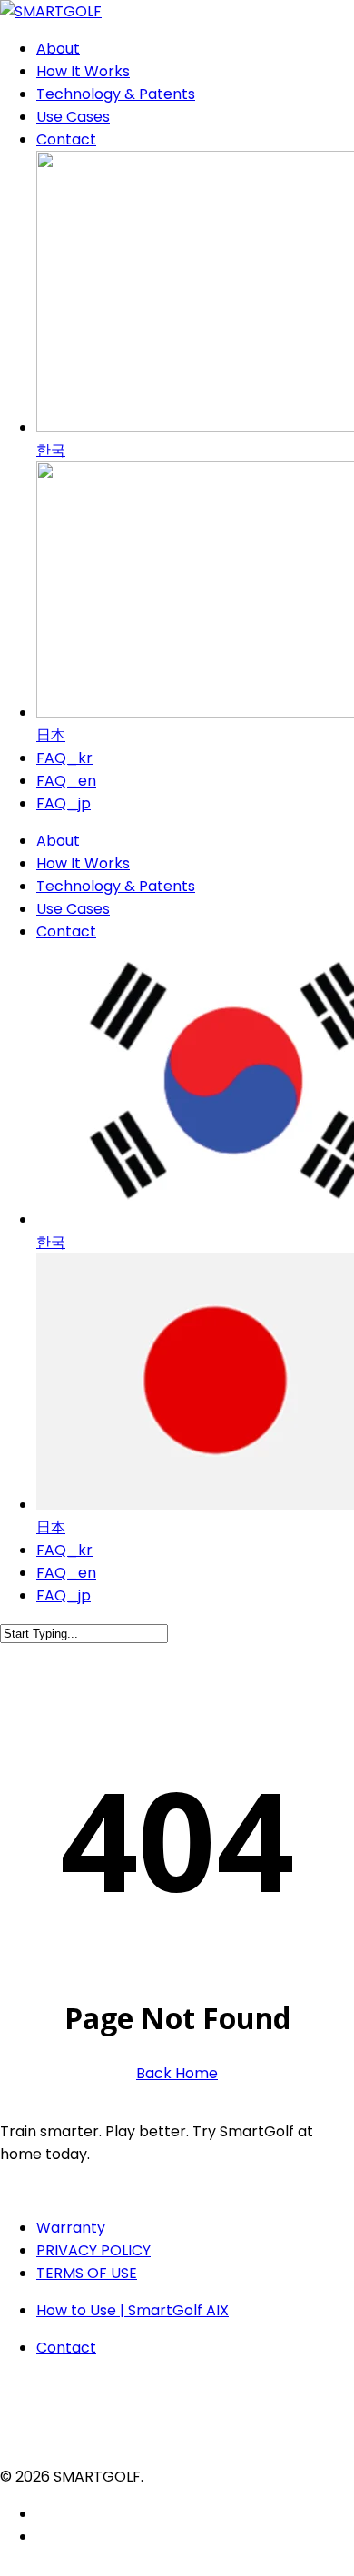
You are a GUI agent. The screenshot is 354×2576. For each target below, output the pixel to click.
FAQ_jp (64, 1595)
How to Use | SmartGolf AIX (133, 2310)
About (58, 841)
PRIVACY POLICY (93, 2250)
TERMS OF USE (87, 2273)
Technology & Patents (116, 886)
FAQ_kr (64, 1550)
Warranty (71, 2228)
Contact (66, 931)
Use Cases (73, 909)
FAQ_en (66, 1573)
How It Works (83, 863)
